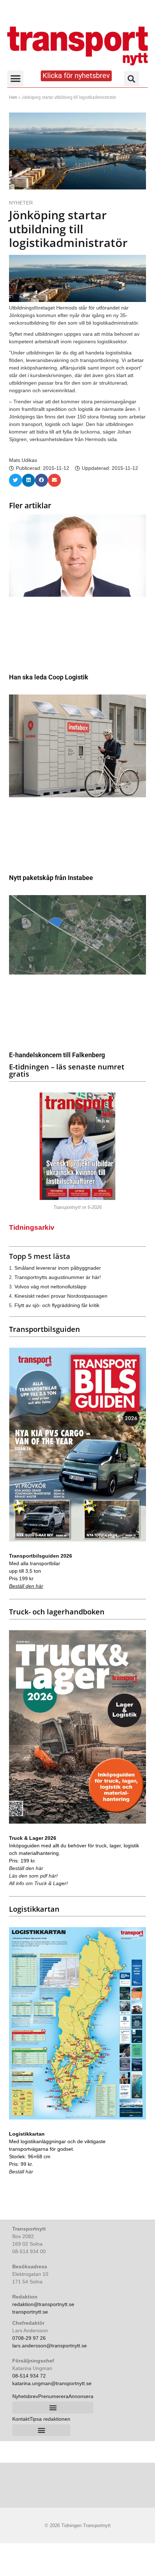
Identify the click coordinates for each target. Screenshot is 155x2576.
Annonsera (81, 2396)
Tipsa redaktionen (50, 2419)
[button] (15, 79)
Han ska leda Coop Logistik (49, 677)
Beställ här (21, 2172)
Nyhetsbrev (25, 2396)
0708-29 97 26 (29, 2338)
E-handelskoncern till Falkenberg (57, 1055)
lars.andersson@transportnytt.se (50, 2346)
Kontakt (21, 2419)
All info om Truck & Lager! (38, 1883)
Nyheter (21, 203)
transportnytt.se (30, 2312)
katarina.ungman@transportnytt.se (52, 2383)
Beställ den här (26, 1586)
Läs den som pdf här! (33, 1876)
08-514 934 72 (29, 2376)
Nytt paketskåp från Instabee (51, 878)
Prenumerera (53, 2396)
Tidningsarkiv (32, 1227)
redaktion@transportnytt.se (43, 2304)
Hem (13, 97)
